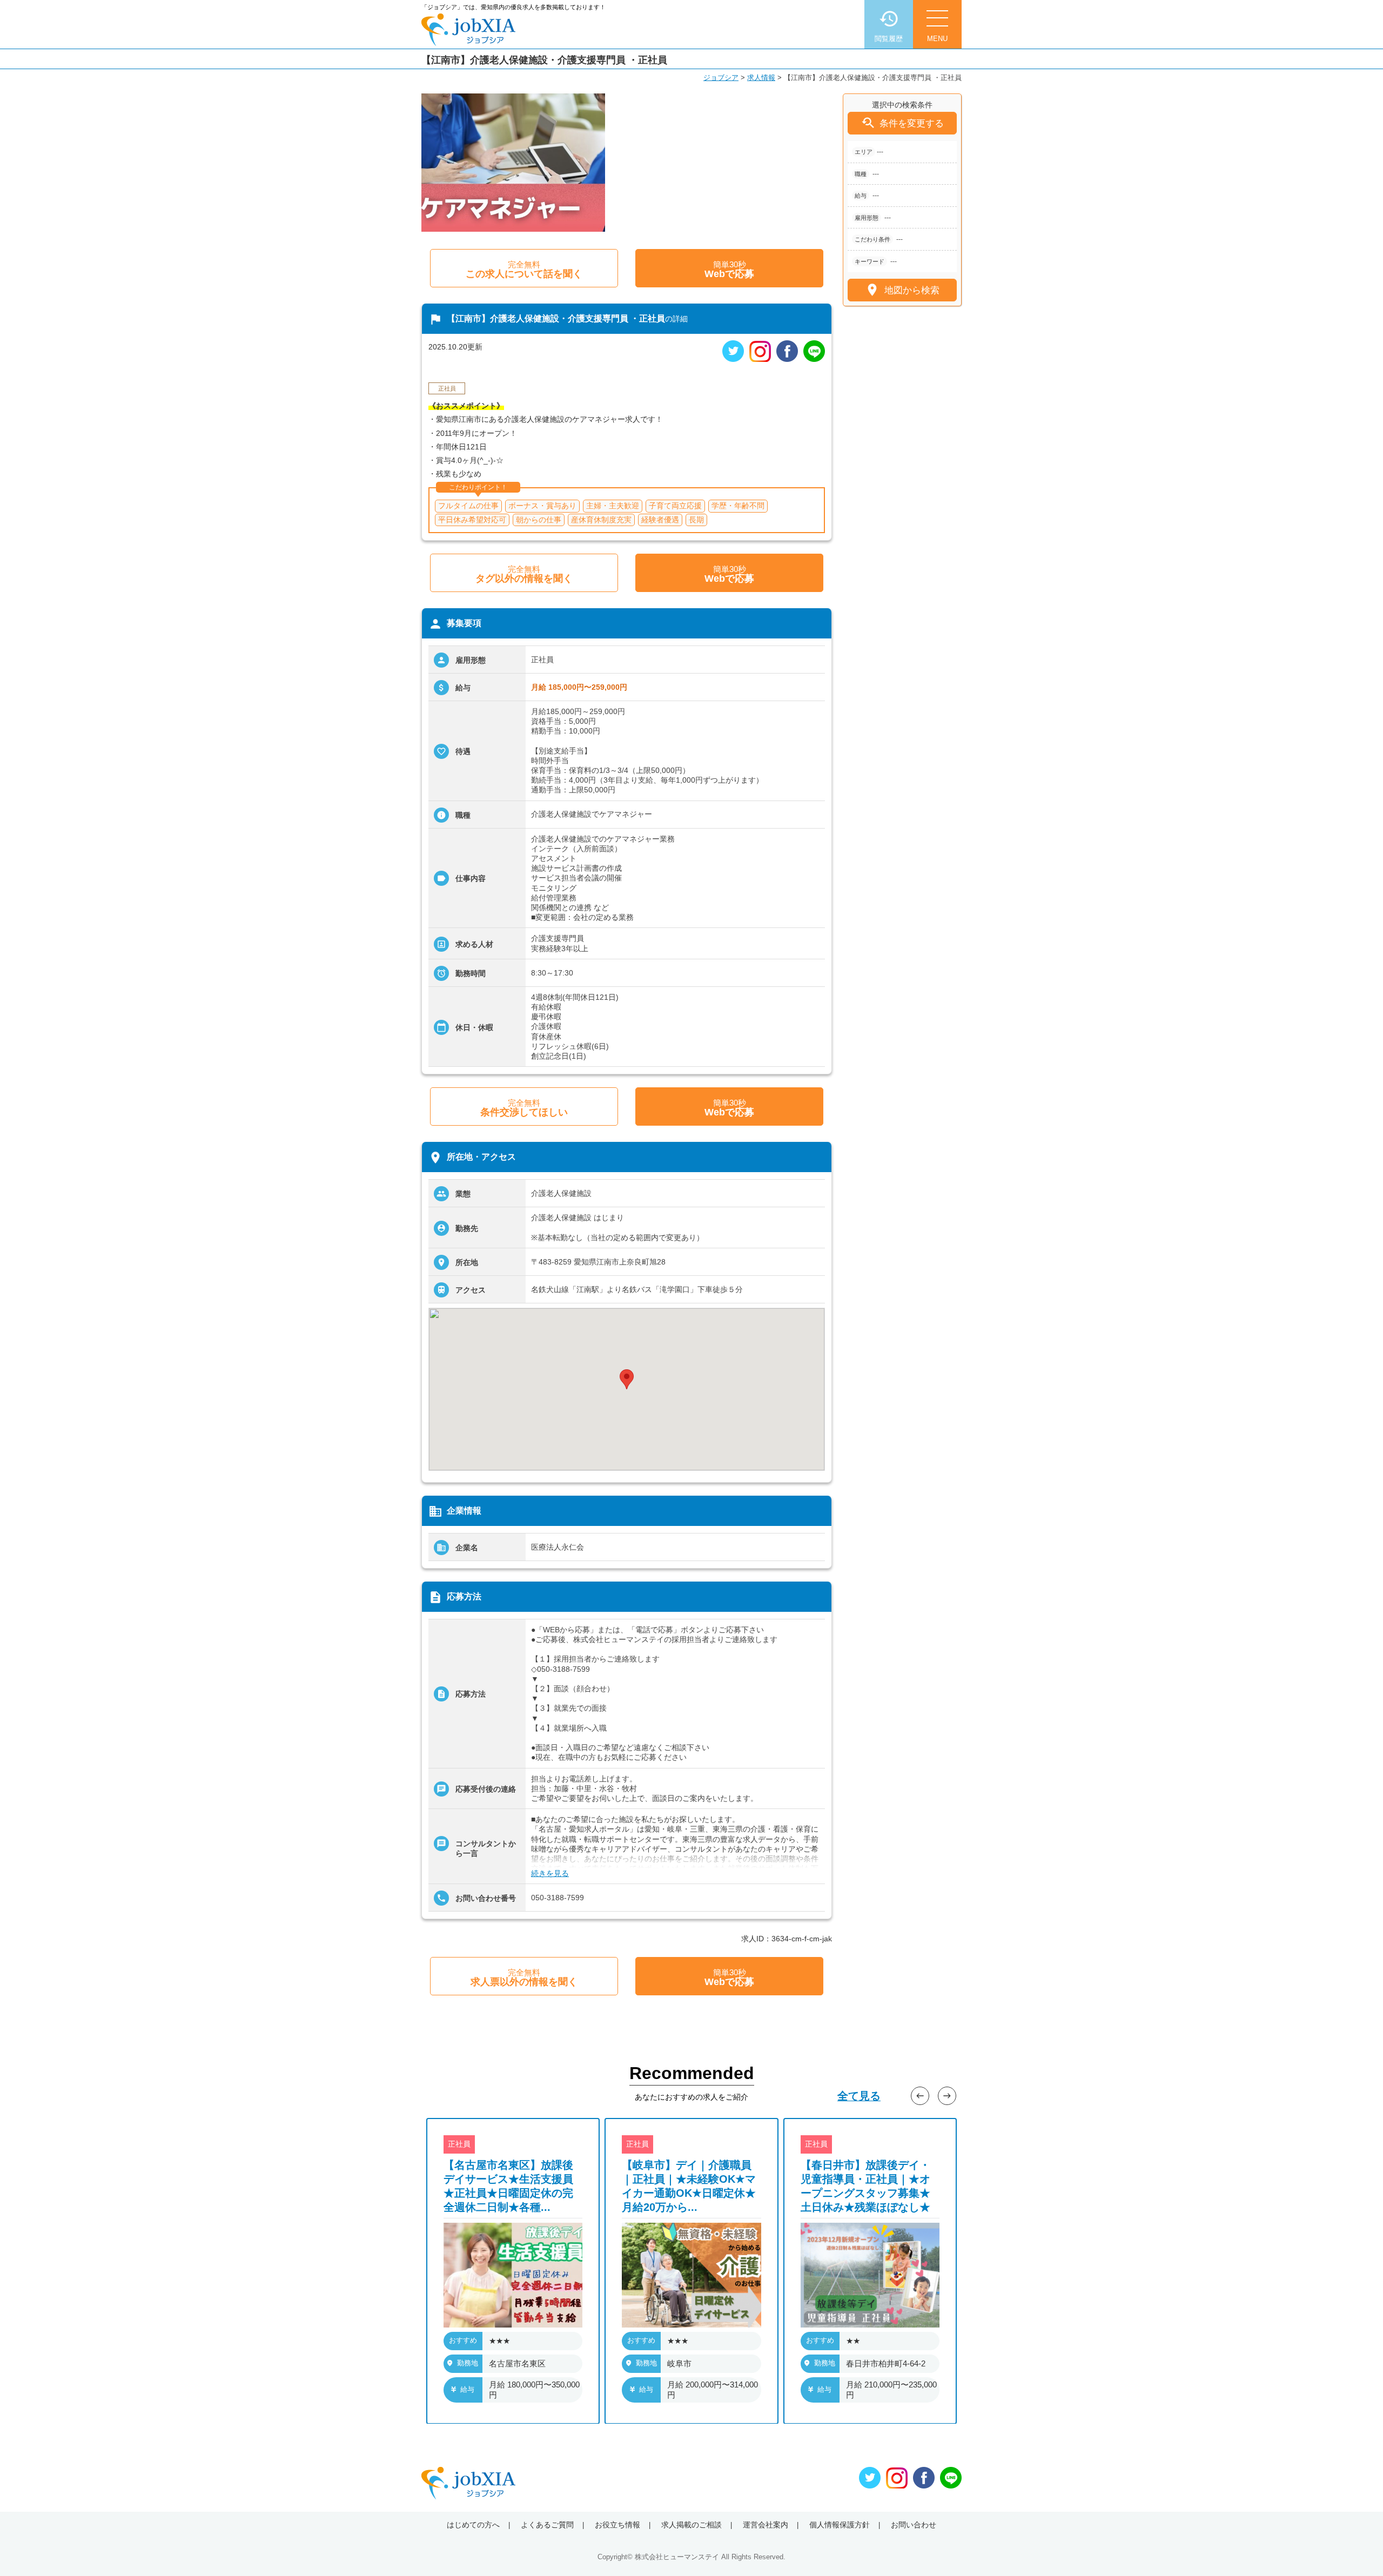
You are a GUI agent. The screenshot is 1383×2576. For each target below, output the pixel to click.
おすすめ (463, 2340)
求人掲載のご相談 (691, 2525)
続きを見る (550, 1873)
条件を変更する (902, 123)
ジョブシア (721, 78)
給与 (467, 2389)
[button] (627, 1379)
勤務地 (468, 2362)
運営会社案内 (766, 2525)
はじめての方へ (473, 2525)
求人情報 (761, 78)
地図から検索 (902, 290)
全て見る (859, 2096)
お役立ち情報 (617, 2525)
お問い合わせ (914, 2525)
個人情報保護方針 (840, 2525)
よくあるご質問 (547, 2525)
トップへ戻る (1357, 2550)
